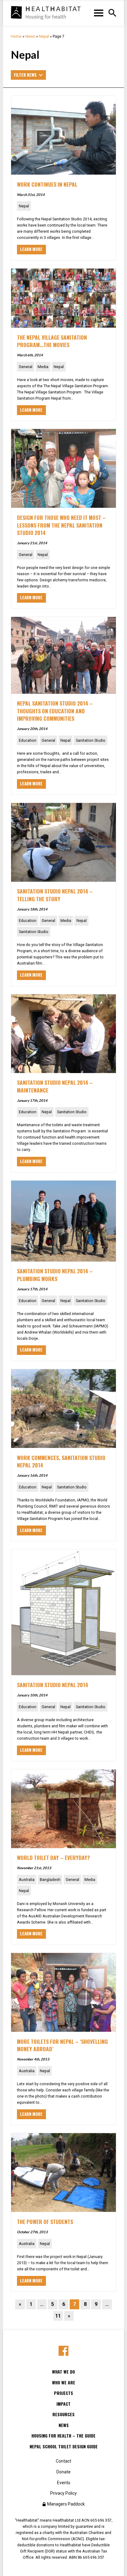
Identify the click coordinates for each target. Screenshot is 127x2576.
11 (58, 2316)
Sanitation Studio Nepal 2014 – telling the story (55, 895)
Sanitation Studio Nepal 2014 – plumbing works (55, 1275)
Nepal (44, 36)
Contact (63, 2461)
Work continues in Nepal (47, 184)
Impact (63, 2404)
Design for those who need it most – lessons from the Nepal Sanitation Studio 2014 (61, 525)
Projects (63, 2393)
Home (16, 36)
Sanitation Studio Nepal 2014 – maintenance (55, 1086)
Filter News (25, 75)
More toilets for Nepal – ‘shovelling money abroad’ (62, 2045)
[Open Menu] (112, 13)
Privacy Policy (63, 2493)
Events (64, 2483)
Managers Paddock (66, 2504)
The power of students (45, 2222)
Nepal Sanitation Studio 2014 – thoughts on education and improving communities (55, 711)
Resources (63, 2414)
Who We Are (64, 2383)
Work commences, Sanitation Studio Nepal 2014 (61, 1461)
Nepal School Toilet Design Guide (64, 2447)
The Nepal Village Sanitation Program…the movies (52, 341)
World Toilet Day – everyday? (53, 1857)
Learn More (31, 249)
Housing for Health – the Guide (63, 2436)
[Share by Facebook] (64, 2351)
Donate (63, 2472)
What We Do (63, 2372)
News (30, 36)
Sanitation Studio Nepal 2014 (53, 1685)
